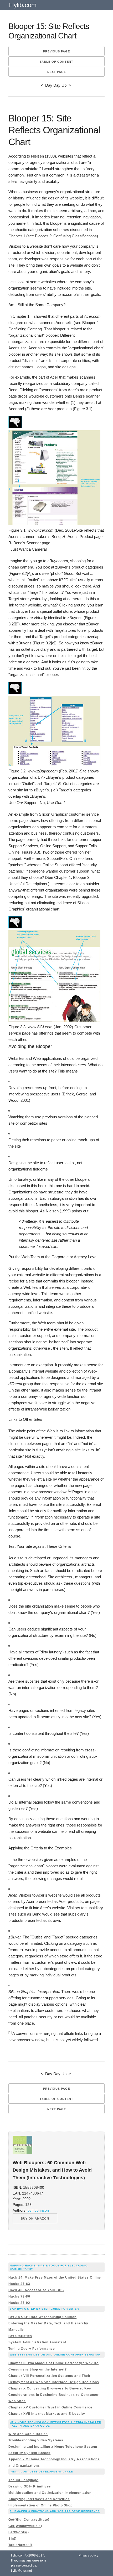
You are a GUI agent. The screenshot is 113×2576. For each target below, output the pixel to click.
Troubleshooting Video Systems (36, 2440)
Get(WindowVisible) (25, 2526)
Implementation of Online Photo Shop (40, 2505)
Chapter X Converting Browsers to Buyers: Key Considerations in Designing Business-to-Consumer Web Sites (54, 2395)
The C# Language (23, 2480)
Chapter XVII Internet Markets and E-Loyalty (47, 2414)
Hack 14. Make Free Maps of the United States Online (55, 2278)
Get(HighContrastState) (29, 2520)
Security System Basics (29, 2453)
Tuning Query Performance (32, 2349)
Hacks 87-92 (19, 2303)
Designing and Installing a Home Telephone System (53, 2447)
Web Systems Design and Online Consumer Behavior (55, 2355)
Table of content (56, 62)
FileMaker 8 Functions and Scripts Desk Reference (55, 2511)
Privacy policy (88, 2555)
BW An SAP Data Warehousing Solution (42, 2317)
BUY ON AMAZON (35, 2219)
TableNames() (20, 2545)
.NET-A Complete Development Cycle (41, 2472)
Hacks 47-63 (19, 2284)
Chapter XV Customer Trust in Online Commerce (50, 2407)
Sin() (12, 2539)
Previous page (56, 51)
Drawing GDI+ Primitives (30, 2486)
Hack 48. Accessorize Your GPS (36, 2290)
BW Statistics (20, 2336)
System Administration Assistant (37, 2342)
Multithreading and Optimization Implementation (50, 2493)
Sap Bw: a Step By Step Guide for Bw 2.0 (45, 2309)
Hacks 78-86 (19, 2296)
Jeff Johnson (38, 2210)
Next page (57, 72)
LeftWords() (19, 2532)
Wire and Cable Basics (28, 2434)
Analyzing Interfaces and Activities (39, 2499)
